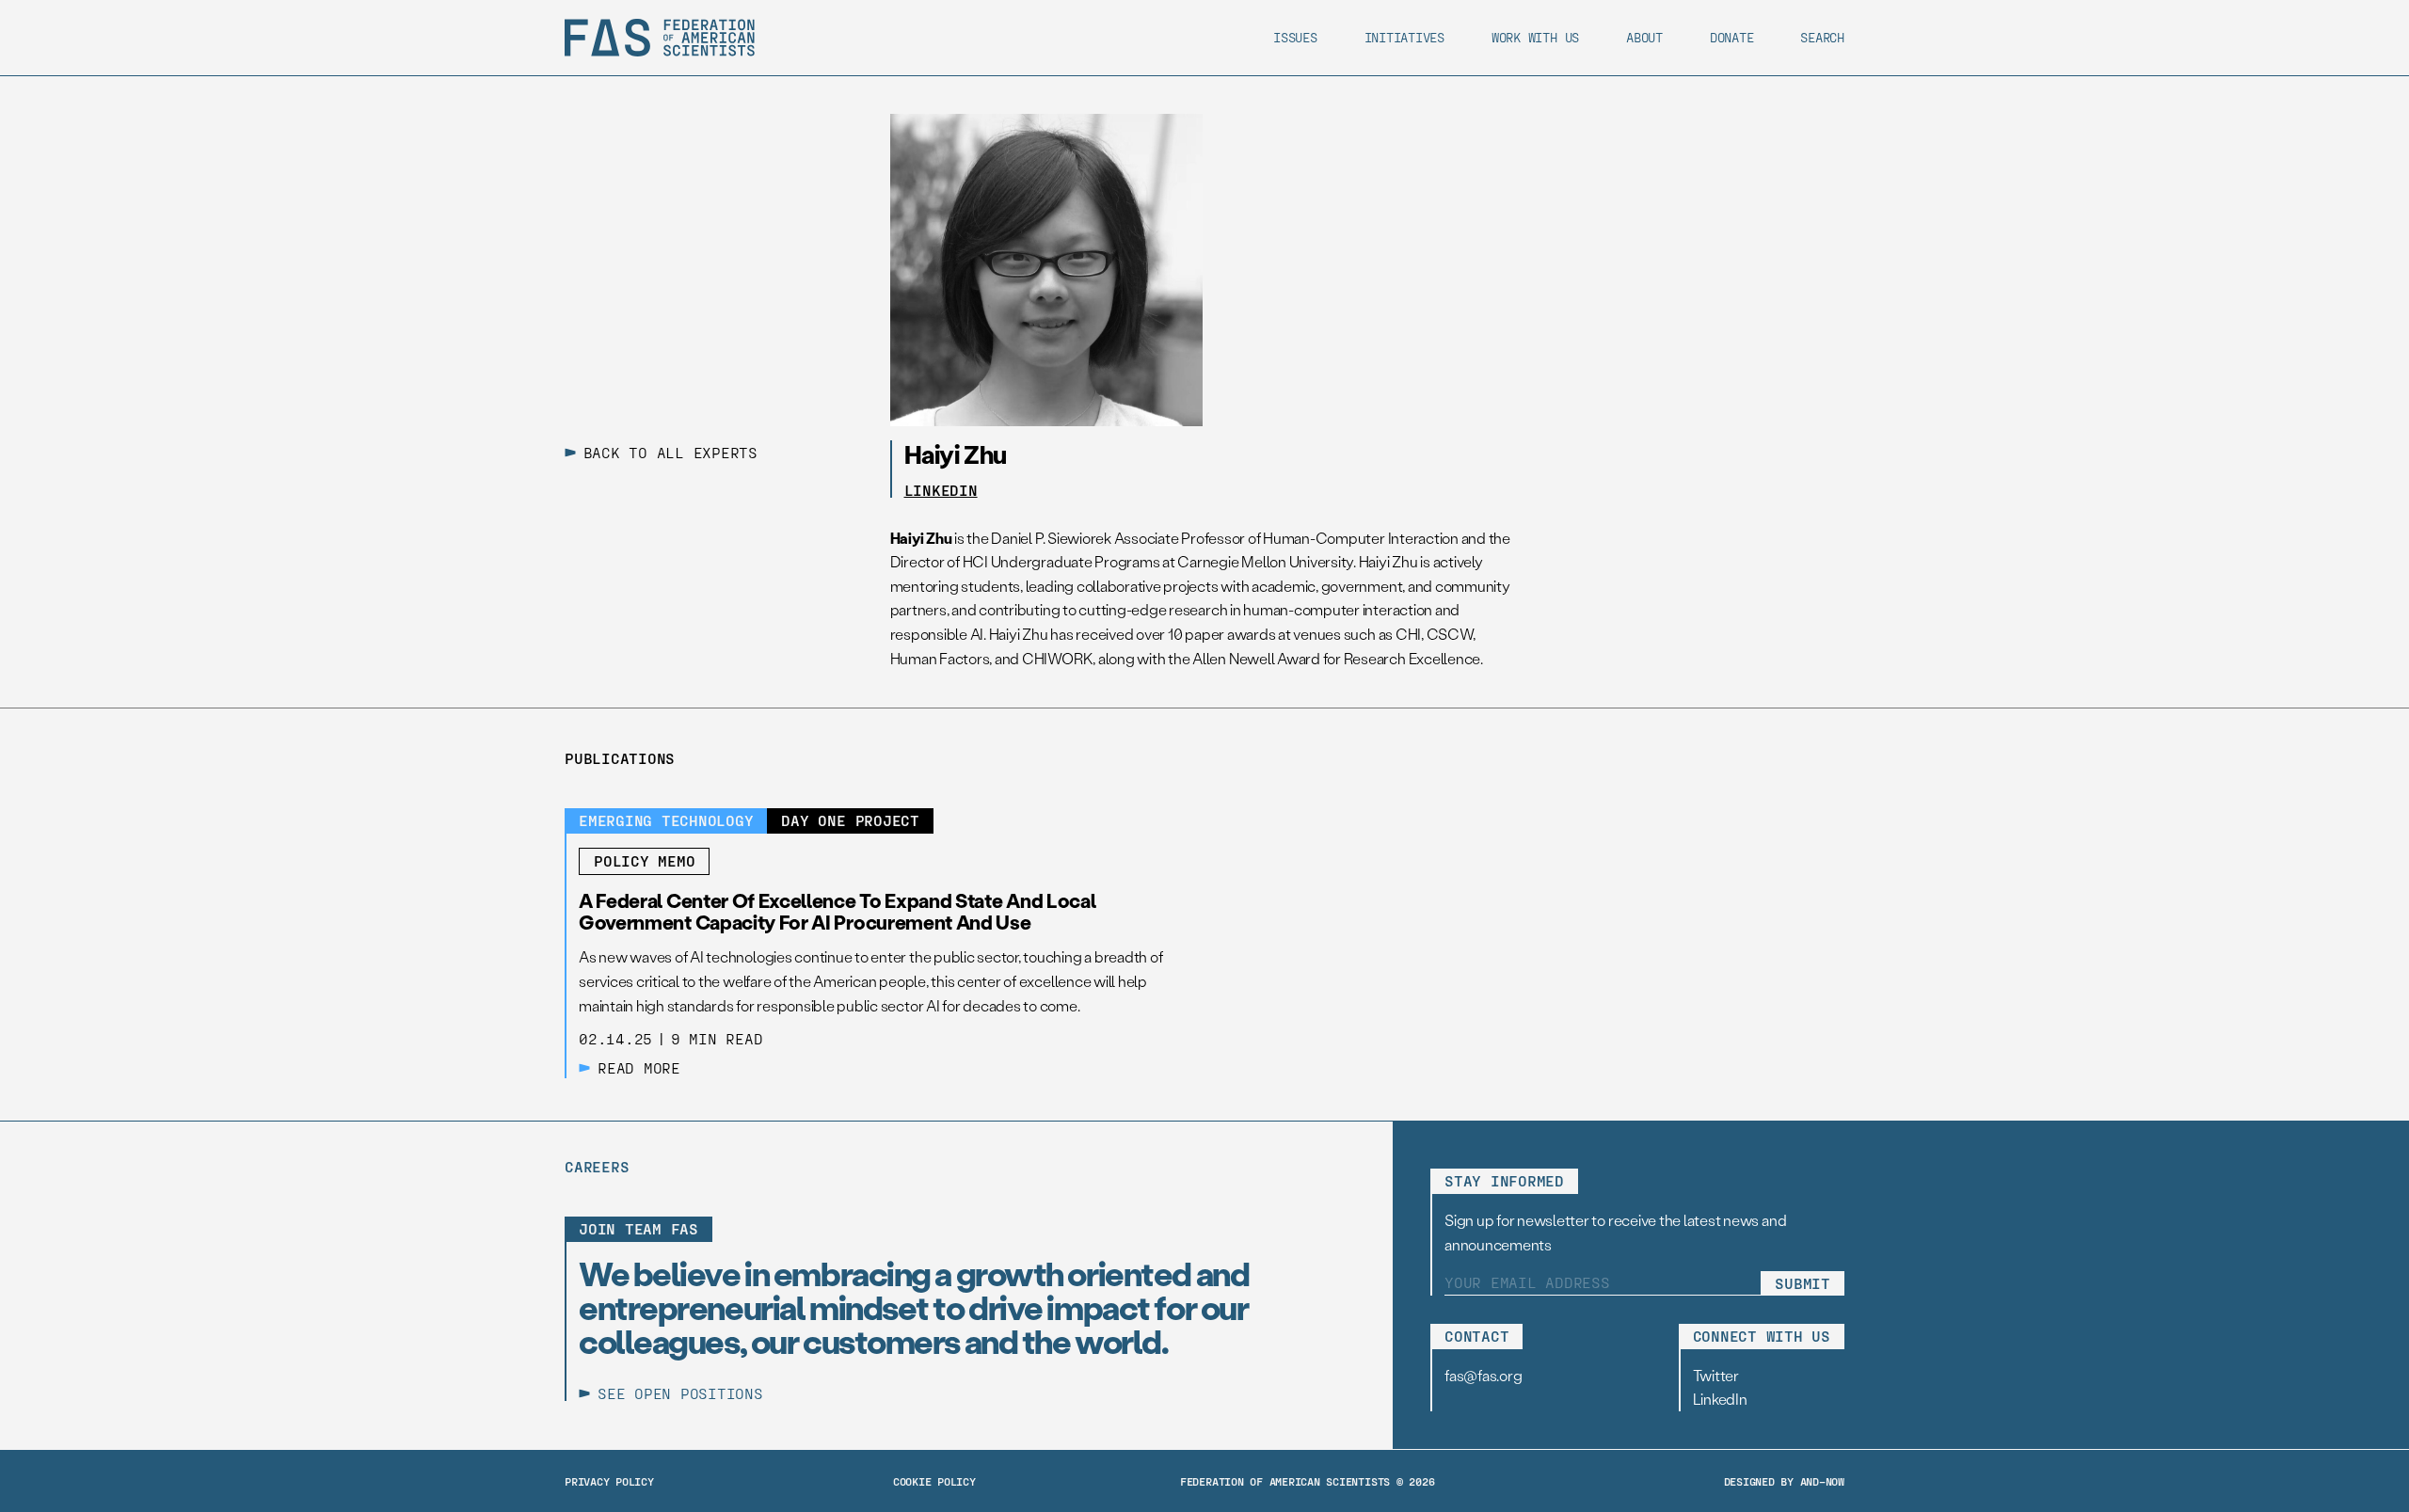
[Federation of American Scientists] (660, 38)
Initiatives (1404, 37)
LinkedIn (941, 490)
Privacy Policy (609, 1481)
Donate (1732, 37)
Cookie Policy (934, 1481)
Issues (1295, 37)
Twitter (1716, 1375)
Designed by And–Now (1784, 1481)
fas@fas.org (1483, 1375)
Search (1822, 37)
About (1644, 37)
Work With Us (1535, 37)
